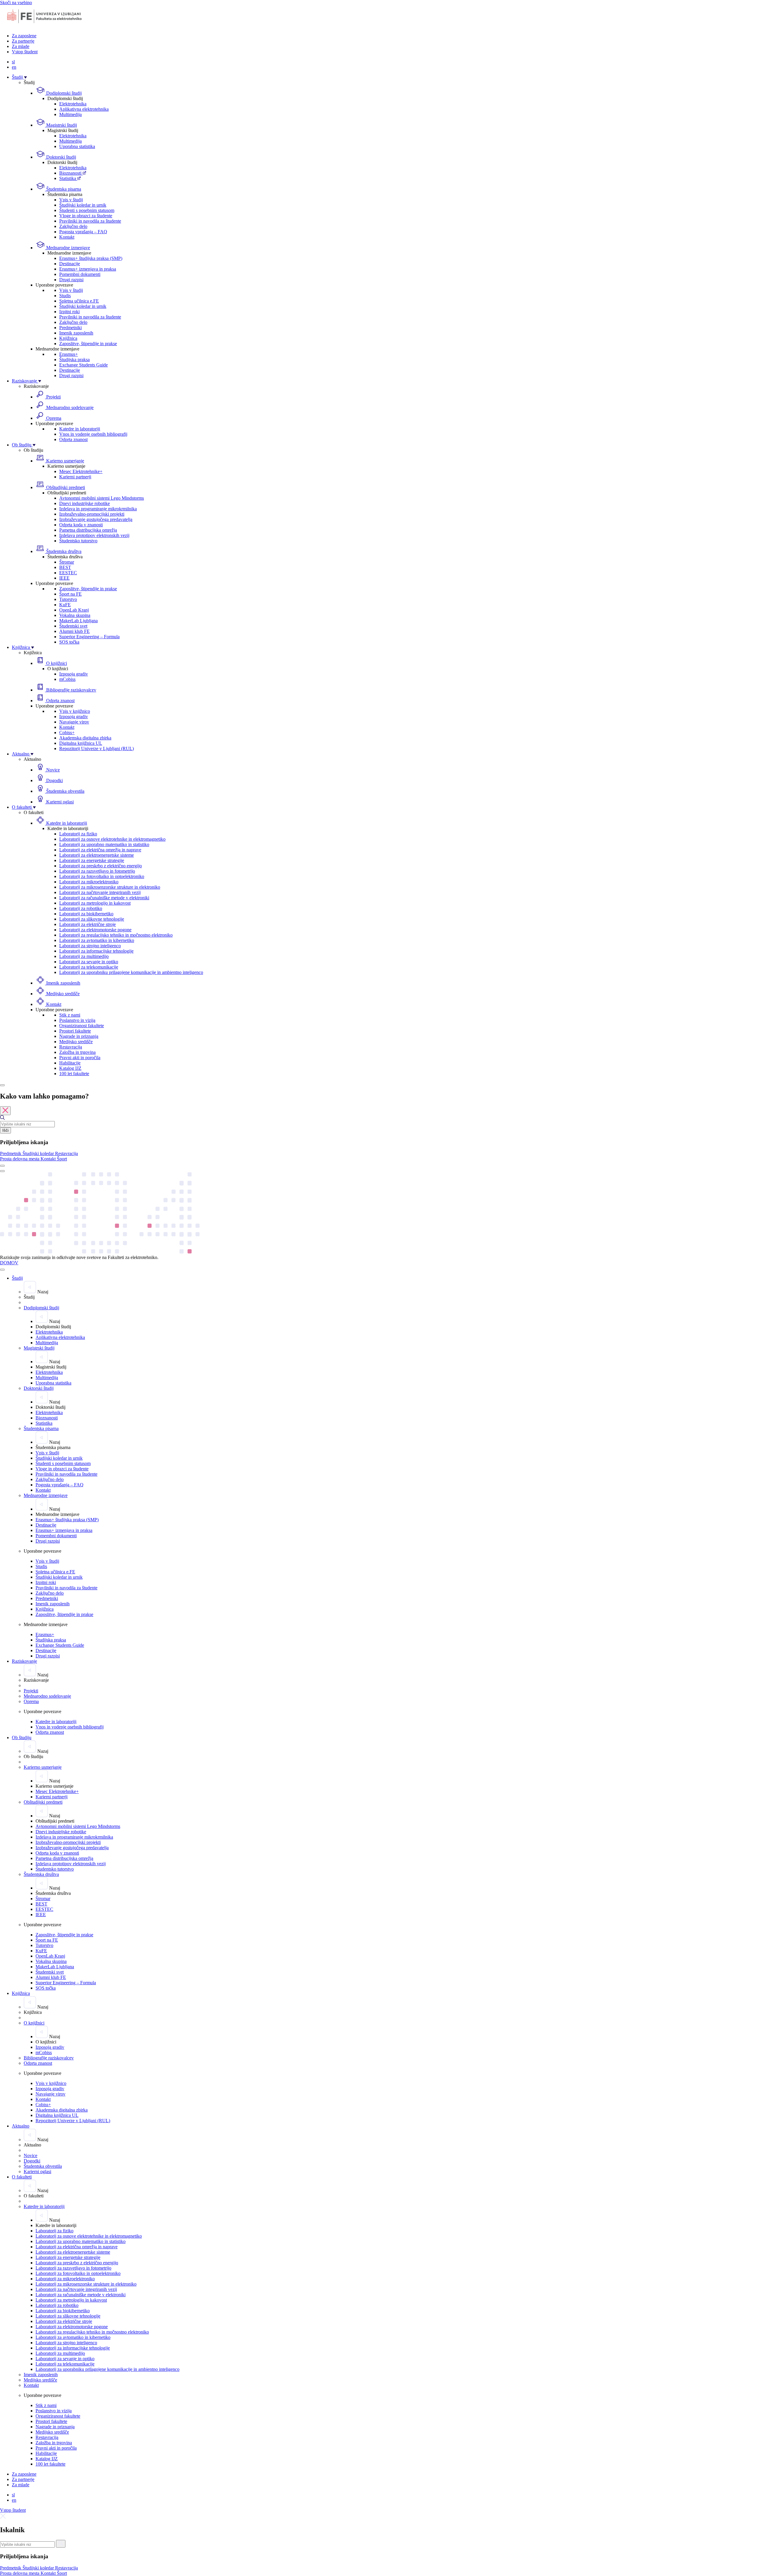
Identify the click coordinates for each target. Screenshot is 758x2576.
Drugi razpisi (71, 280)
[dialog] (379, 1127)
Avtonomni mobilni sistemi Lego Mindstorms (102, 498)
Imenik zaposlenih (76, 333)
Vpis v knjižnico (75, 711)
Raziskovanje (25, 381)
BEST (65, 567)
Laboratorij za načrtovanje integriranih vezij (100, 892)
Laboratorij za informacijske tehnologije (96, 951)
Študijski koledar (39, 1153)
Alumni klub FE (74, 631)
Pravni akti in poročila (80, 1058)
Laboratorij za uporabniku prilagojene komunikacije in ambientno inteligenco (131, 972)
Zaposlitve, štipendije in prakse (88, 344)
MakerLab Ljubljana (78, 621)
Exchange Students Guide (83, 365)
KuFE (65, 605)
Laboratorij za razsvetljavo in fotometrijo (97, 871)
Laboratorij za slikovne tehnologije (92, 919)
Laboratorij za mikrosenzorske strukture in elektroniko (110, 887)
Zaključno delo (73, 226)
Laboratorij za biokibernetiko (86, 914)
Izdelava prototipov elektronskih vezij (94, 535)
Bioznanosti (71, 173)
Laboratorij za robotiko (81, 908)
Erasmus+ (69, 354)
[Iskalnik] (2, 1085)
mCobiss (67, 679)
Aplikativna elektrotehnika (84, 109)
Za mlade (21, 46)
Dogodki (54, 780)
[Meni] (2, 1171)
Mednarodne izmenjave (68, 248)
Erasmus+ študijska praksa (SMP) (91, 258)
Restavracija (71, 1047)
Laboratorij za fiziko (78, 834)
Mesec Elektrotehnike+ (81, 471)
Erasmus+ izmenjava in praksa (88, 269)
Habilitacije (70, 1063)
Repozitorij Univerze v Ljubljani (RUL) (97, 748)
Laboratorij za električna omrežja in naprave (100, 850)
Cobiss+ (67, 733)
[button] (11, 1153)
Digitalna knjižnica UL (81, 743)
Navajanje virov (74, 722)
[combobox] (27, 1124)
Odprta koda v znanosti (81, 525)
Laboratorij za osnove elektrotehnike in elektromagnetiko (112, 839)
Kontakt (67, 237)
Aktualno (21, 754)
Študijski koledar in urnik (83, 205)
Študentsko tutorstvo (78, 541)
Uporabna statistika (77, 146)
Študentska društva (63, 551)
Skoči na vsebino (16, 3)
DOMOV (9, 1263)
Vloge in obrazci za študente (86, 216)
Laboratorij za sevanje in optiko (89, 962)
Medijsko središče (62, 994)
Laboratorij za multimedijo (84, 956)
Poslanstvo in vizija (77, 1020)
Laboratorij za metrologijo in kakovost (95, 903)
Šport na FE (70, 594)
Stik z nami (70, 1015)
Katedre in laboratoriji (80, 429)
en (14, 67)
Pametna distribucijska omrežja (88, 530)
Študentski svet (73, 626)
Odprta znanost (73, 439)
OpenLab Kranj (74, 610)
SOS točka (69, 642)
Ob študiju (22, 445)
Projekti (53, 397)
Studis (65, 296)
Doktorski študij (61, 157)
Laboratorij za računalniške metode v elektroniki (104, 898)
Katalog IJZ (70, 1068)
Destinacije (70, 264)
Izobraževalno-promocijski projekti (92, 514)
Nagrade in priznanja (79, 1036)
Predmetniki (70, 328)
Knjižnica (68, 338)
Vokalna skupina (75, 615)
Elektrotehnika (73, 104)
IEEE (64, 578)
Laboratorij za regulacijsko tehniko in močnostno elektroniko (116, 935)
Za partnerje (23, 41)
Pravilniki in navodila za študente (90, 221)
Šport (62, 1159)
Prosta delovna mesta (20, 1159)
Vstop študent (25, 52)
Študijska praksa (74, 360)
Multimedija (70, 114)
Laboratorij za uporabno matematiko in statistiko (104, 844)
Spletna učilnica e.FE (79, 301)
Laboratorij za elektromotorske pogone (95, 930)
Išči (5, 1130)
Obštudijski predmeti (65, 487)
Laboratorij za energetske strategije (92, 860)
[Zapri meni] (2, 1270)
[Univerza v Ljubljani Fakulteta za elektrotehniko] (44, 26)
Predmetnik (11, 1153)
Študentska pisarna (63, 189)
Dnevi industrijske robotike (85, 503)
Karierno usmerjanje (65, 461)
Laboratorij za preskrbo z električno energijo (101, 866)
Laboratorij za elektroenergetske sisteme (97, 855)
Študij (18, 77)
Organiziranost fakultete (82, 1026)
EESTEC (68, 573)
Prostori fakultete (75, 1031)
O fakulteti (22, 807)
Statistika (68, 178)
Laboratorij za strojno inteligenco (90, 946)
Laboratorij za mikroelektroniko (89, 882)
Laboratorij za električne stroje (87, 924)
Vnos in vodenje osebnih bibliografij (93, 434)
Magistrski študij (61, 125)
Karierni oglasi (59, 802)
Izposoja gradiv (74, 674)
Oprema (53, 418)
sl (13, 62)
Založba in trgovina (77, 1052)
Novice (52, 770)
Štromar (67, 562)
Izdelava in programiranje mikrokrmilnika (98, 509)
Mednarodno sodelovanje (69, 407)
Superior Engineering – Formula (89, 637)
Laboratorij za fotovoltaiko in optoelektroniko (102, 876)
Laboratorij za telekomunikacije (89, 967)
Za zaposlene (24, 36)
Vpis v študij (71, 200)
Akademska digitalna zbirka (85, 738)
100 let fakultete (74, 1074)
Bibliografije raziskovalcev (71, 690)
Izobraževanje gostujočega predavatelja (96, 519)
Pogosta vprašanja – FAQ (83, 232)
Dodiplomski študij (63, 93)
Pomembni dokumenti (80, 274)
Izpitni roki (69, 312)
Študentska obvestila (65, 791)
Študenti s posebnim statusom (87, 210)
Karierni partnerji (75, 477)
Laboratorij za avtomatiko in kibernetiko (97, 940)
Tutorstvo (68, 599)
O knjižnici (56, 663)
